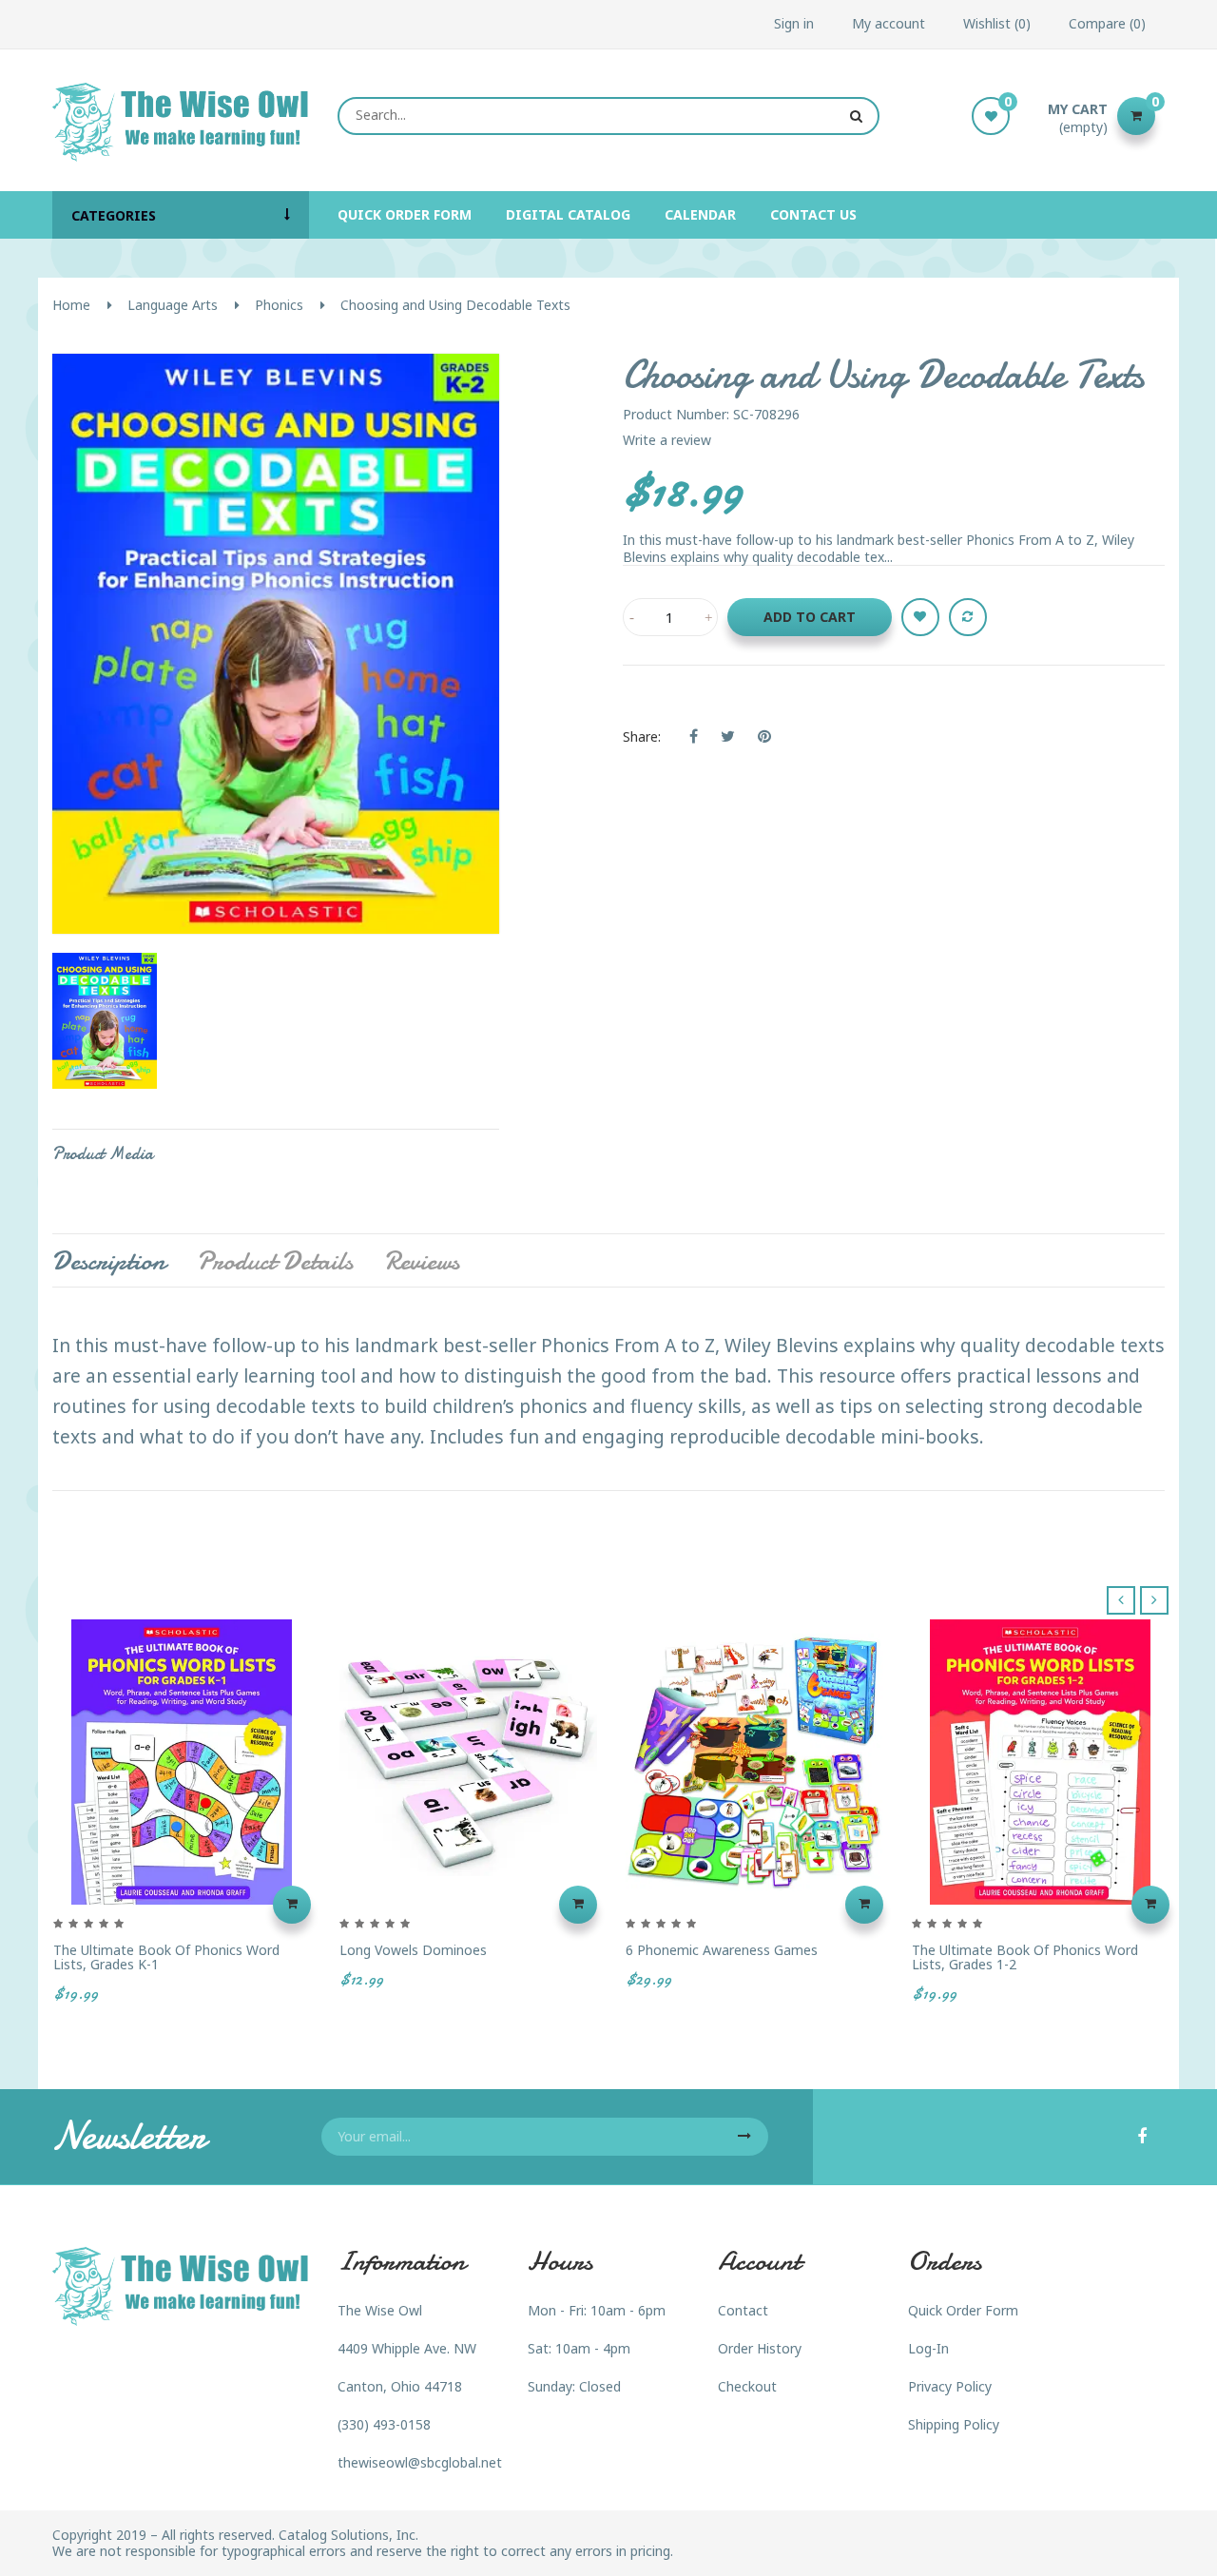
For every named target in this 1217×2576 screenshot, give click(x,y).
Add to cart (810, 617)
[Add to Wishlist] (920, 617)
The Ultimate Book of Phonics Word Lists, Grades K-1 (166, 1957)
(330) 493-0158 (384, 2424)
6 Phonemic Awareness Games (722, 1950)
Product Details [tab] (275, 1261)
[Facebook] (1142, 2138)
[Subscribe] (744, 2137)
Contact (743, 2310)
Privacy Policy (950, 2386)
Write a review (667, 440)
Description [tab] (109, 1261)
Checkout (747, 2386)
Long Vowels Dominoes (413, 1950)
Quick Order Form (963, 2310)
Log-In (928, 2348)
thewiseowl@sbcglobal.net (420, 2462)
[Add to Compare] (968, 617)
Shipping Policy (954, 2424)
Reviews (422, 1261)
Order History (760, 2348)
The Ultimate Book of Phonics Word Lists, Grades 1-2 (1025, 1957)
